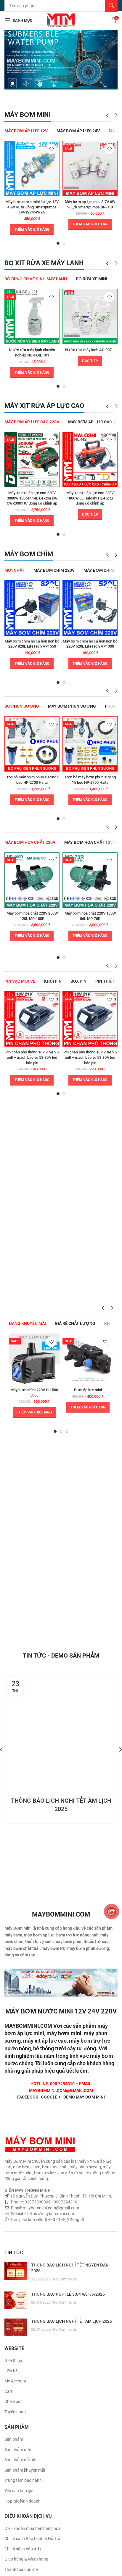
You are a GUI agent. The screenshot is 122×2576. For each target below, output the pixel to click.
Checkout (13, 2401)
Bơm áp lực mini (88, 1390)
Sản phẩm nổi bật (21, 2460)
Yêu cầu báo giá (19, 2491)
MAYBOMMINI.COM (28, 2026)
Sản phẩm (14, 2439)
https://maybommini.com (50, 2214)
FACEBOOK (28, 2097)
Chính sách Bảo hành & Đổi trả (32, 2539)
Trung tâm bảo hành (23, 2480)
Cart (8, 2391)
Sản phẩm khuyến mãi (25, 2470)
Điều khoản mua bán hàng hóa (33, 2528)
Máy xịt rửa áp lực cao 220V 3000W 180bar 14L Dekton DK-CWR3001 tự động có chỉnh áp (32, 498)
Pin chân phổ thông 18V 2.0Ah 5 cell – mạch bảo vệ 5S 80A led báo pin (90, 1057)
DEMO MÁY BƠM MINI (84, 2097)
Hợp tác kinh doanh (23, 2501)
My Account (15, 2381)
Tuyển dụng (15, 2412)
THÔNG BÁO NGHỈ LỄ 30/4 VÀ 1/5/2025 (68, 2294)
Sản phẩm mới (18, 2450)
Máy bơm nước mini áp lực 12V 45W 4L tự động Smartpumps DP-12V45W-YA (32, 207)
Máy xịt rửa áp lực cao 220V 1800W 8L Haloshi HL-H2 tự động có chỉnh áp (90, 498)
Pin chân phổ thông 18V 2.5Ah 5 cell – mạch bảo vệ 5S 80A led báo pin (32, 1057)
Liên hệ (11, 2371)
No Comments (65, 2279)
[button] (32, 230)
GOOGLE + (51, 2097)
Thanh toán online (21, 2569)
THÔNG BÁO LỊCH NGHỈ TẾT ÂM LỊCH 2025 (72, 2321)
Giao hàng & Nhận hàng (26, 2559)
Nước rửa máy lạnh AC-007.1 (90, 350)
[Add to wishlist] (51, 149)
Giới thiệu (13, 2360)
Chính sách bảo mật (23, 2549)
